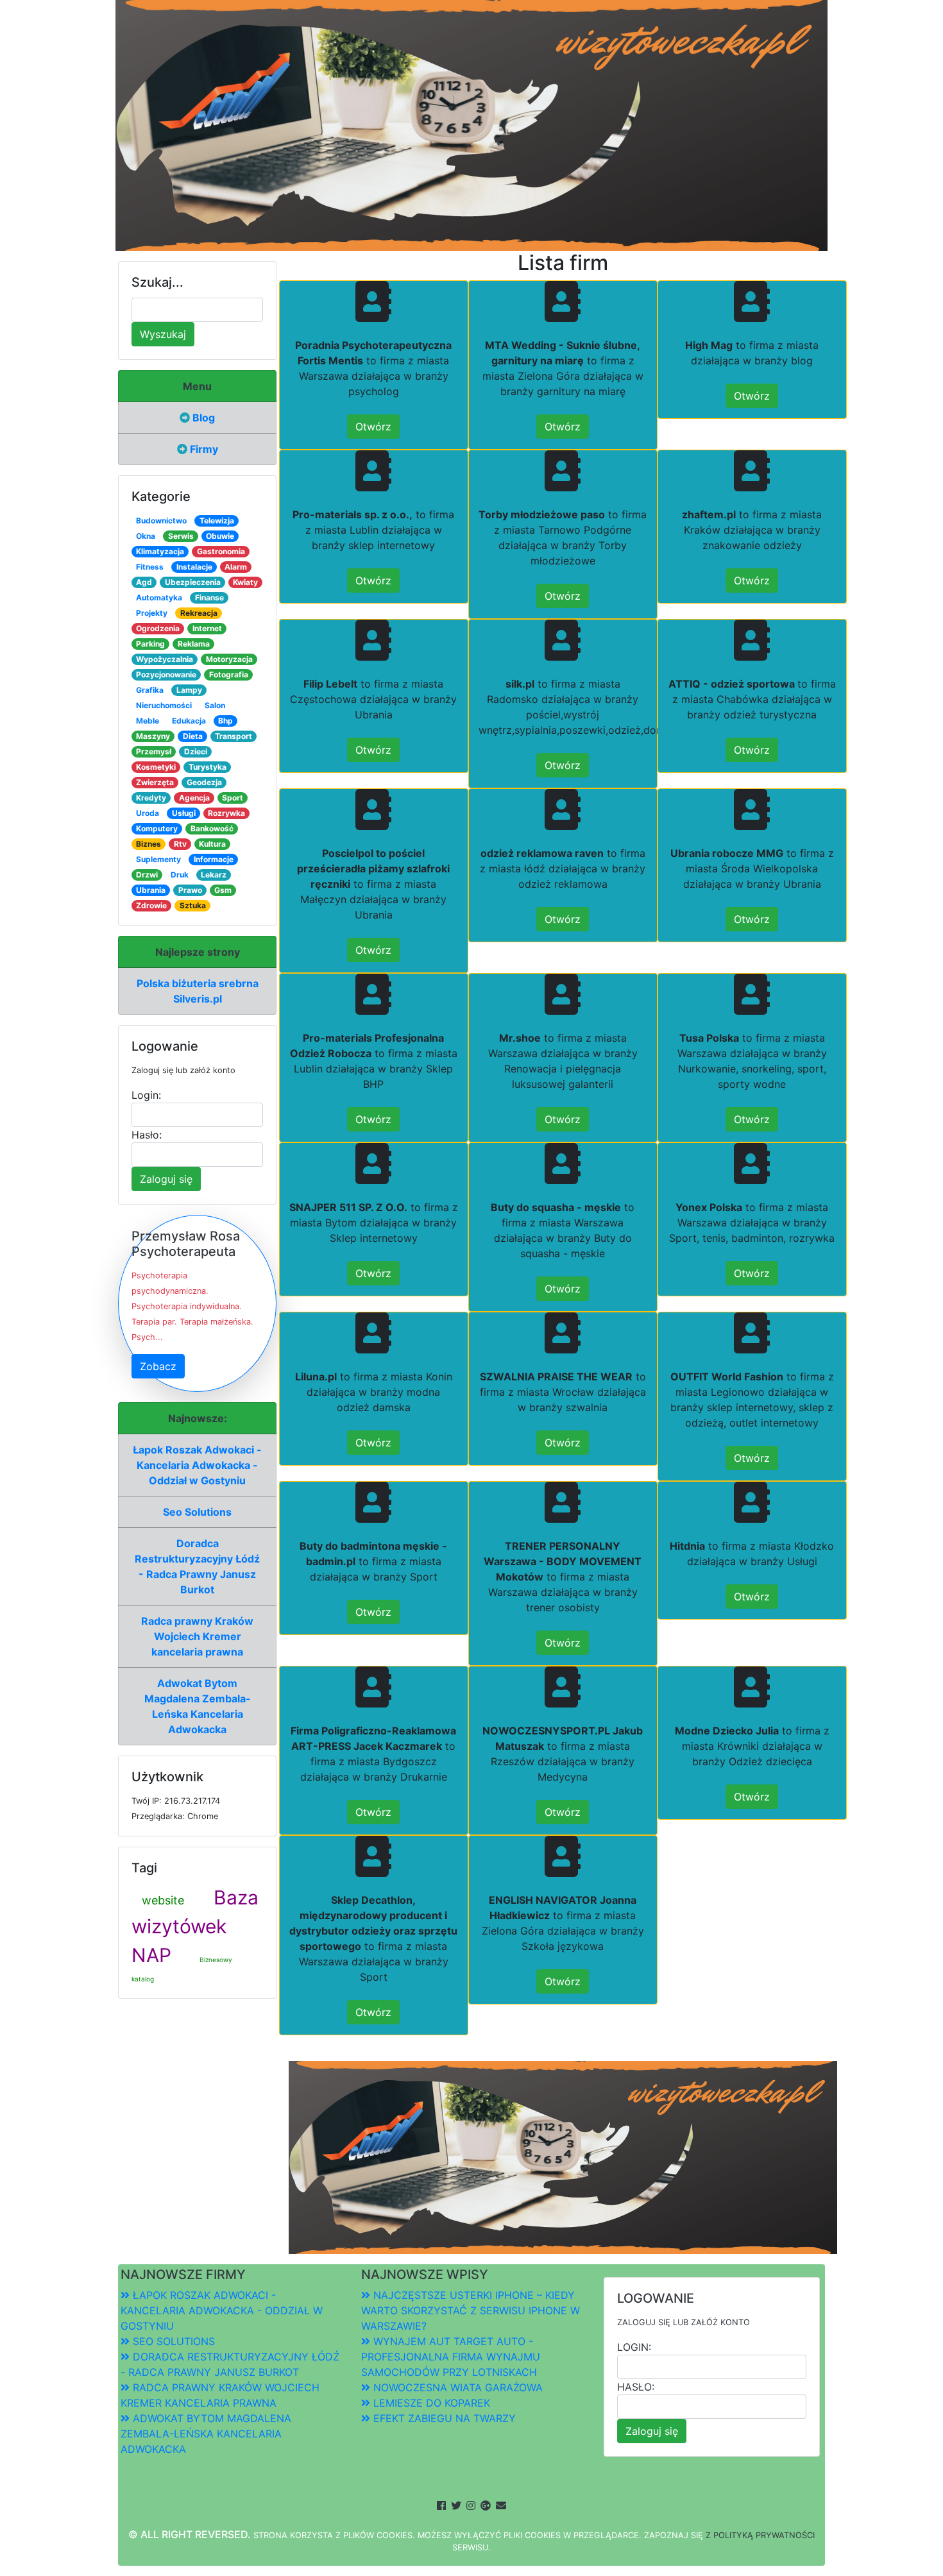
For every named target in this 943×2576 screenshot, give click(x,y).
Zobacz (158, 1366)
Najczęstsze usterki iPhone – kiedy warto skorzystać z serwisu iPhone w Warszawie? (471, 2310)
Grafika (150, 690)
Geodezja (204, 782)
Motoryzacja (229, 659)
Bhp (225, 721)
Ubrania (151, 890)
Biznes (149, 844)
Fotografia (229, 674)
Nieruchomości (164, 705)
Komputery (157, 828)
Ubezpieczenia (193, 582)
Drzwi (147, 875)
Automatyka (159, 597)
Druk (180, 875)
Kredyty (151, 798)
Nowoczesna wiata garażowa (456, 2387)
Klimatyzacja (160, 551)
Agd (144, 582)
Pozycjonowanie (166, 674)
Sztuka (193, 905)
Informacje (214, 859)
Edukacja (189, 721)
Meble (148, 721)
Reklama (194, 644)
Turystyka (208, 767)
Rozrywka (226, 813)
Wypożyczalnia (165, 659)
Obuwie (220, 536)
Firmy (203, 449)
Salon (215, 705)
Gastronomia (221, 551)
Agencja (194, 798)
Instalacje (194, 567)
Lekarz (214, 875)
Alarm (236, 567)
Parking (150, 644)
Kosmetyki (156, 767)
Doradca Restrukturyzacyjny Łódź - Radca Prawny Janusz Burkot (197, 1566)
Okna (146, 536)
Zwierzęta (155, 782)
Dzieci (196, 751)
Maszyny (153, 736)
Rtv (180, 844)
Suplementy (158, 859)
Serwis (181, 536)
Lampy (189, 690)
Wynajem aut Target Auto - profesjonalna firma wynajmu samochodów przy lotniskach (451, 2357)
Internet (207, 628)
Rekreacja (199, 613)
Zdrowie (151, 905)
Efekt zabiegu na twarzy (443, 2418)
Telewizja (217, 521)
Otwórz (373, 427)
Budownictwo (161, 521)
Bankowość (212, 828)
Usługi (184, 813)
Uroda (148, 813)
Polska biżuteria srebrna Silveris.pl (198, 991)
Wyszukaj (163, 334)
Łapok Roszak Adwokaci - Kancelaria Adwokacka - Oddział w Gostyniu (197, 1465)
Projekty (152, 613)
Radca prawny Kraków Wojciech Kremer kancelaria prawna (197, 1636)
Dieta (193, 736)
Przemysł (154, 751)
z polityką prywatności (760, 2535)
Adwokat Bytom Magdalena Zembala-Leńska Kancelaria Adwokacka (198, 1706)
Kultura (212, 844)
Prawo (190, 890)
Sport (233, 798)
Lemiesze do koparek (430, 2403)
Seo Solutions (197, 1512)
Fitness (150, 567)
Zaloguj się (166, 1179)
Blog (202, 418)
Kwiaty (245, 582)
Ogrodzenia (158, 628)
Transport (234, 736)
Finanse (209, 597)
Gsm (223, 890)
